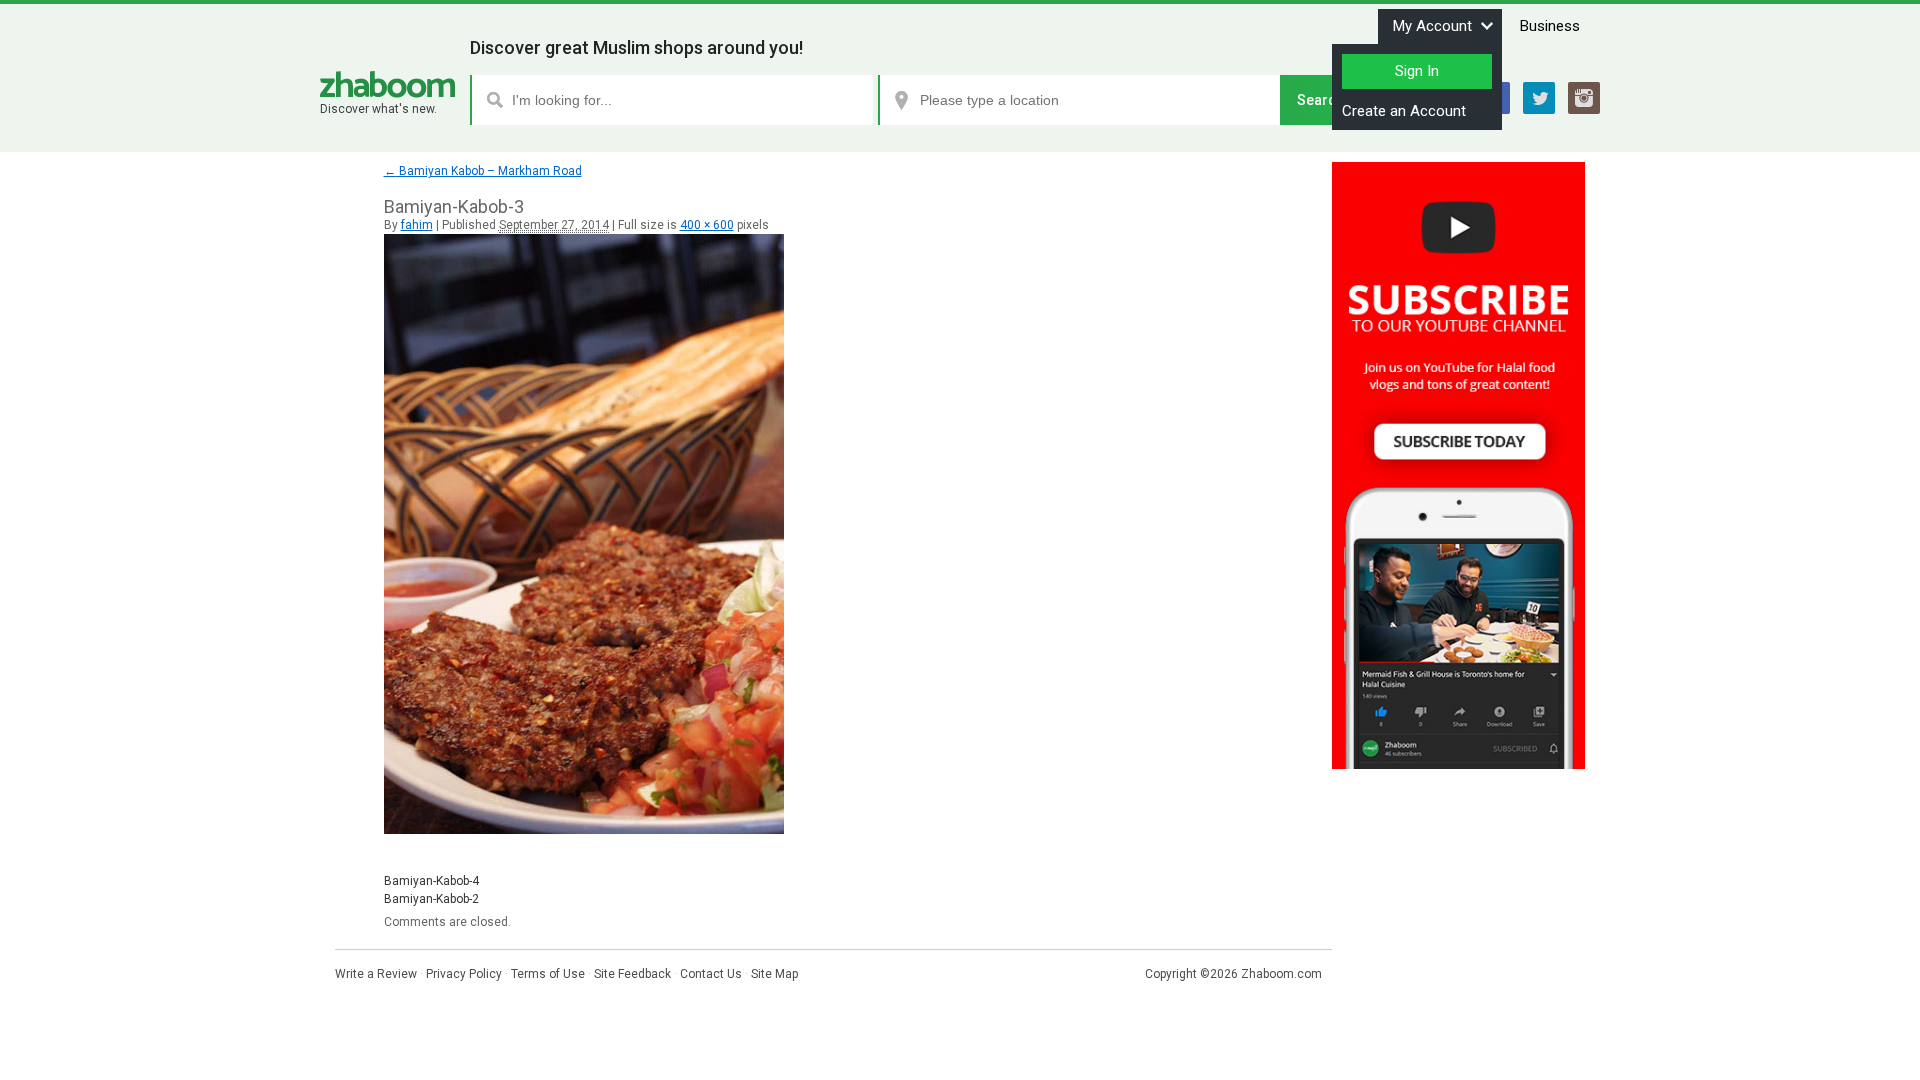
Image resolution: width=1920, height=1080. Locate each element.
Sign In (1417, 71)
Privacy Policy (464, 974)
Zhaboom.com (1281, 974)
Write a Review (376, 974)
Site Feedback (632, 974)
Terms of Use (548, 974)
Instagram (1584, 98)
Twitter (1539, 98)
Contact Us (711, 974)
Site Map (774, 974)
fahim (417, 225)
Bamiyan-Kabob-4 (431, 881)
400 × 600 (707, 225)
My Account (1432, 26)
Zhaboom (387, 84)
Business (1550, 26)
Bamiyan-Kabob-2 (431, 899)
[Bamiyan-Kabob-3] (584, 830)
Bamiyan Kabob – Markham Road (483, 171)
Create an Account (1404, 111)
